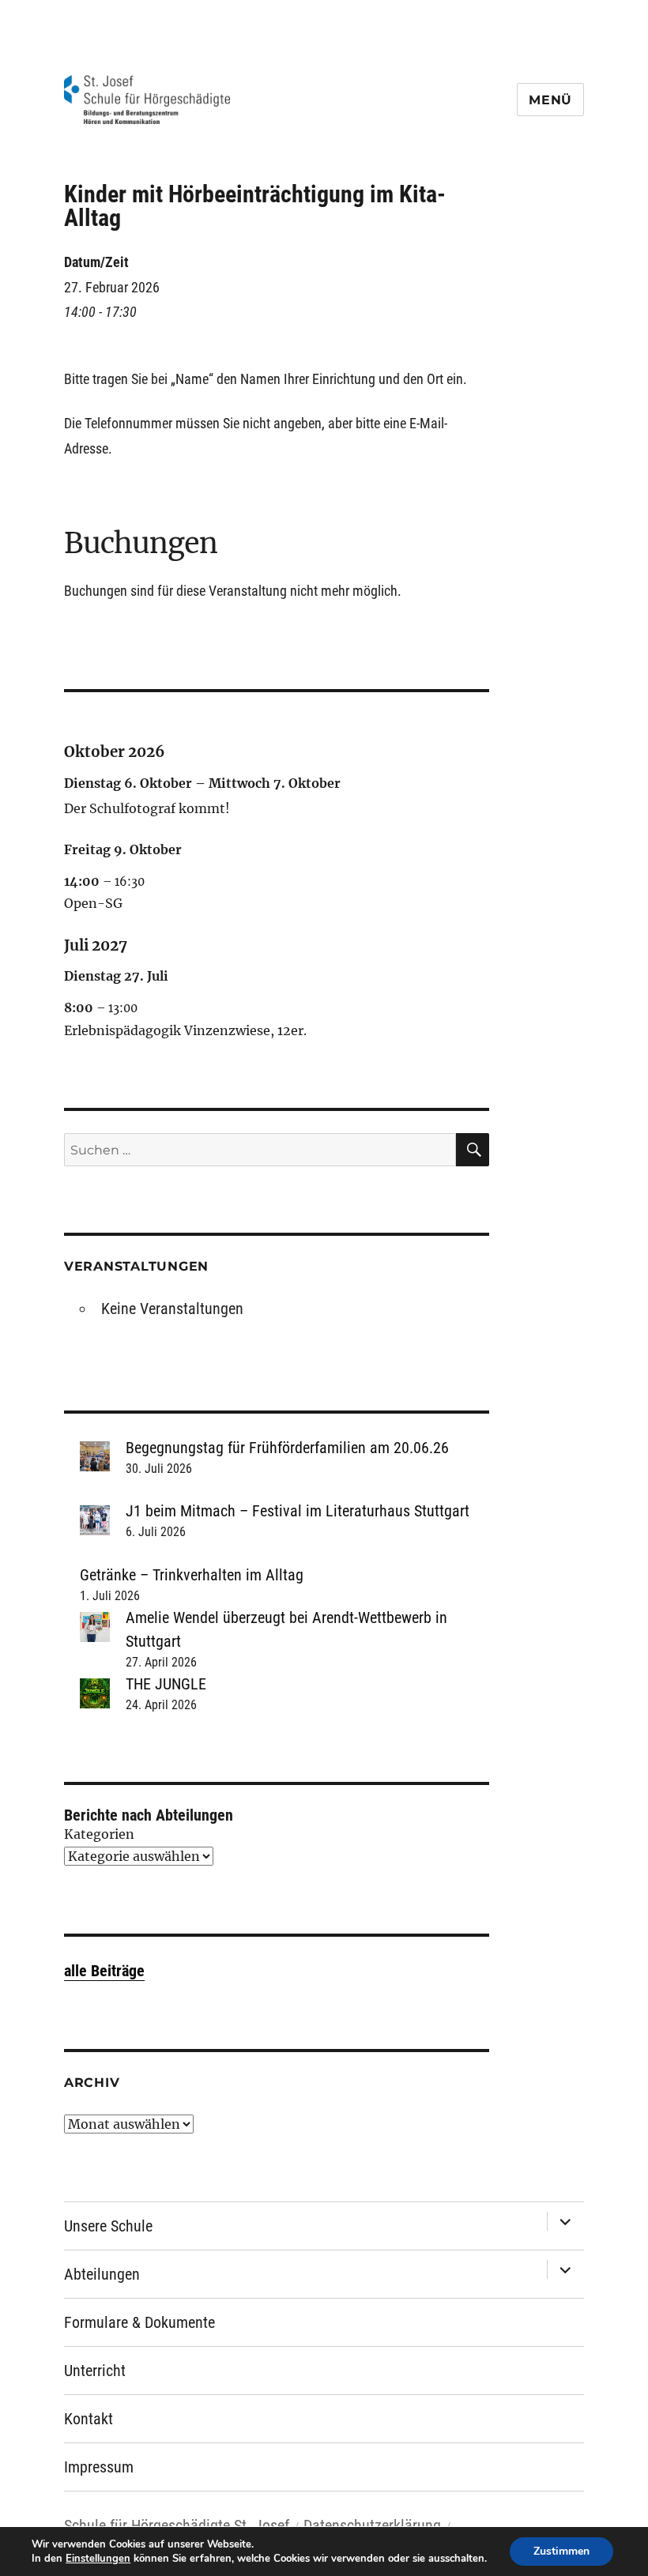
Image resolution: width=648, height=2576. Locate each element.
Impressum (99, 2467)
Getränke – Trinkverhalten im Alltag (192, 1575)
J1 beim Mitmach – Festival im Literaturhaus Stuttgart (298, 1511)
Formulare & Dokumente (139, 2322)
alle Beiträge (104, 1971)
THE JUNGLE (166, 1684)
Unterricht (95, 2371)
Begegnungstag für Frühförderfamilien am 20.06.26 (287, 1448)
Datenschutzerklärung (372, 2525)
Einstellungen (98, 2559)
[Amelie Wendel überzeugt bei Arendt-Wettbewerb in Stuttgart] (95, 1627)
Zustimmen (561, 2551)
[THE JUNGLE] (95, 1693)
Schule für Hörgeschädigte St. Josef (177, 2525)
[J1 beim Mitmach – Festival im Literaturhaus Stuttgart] (95, 1520)
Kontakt (89, 2419)
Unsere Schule (108, 2226)
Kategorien (99, 1834)
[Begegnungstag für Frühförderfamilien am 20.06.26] (95, 1456)
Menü (550, 100)
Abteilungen (102, 2274)
